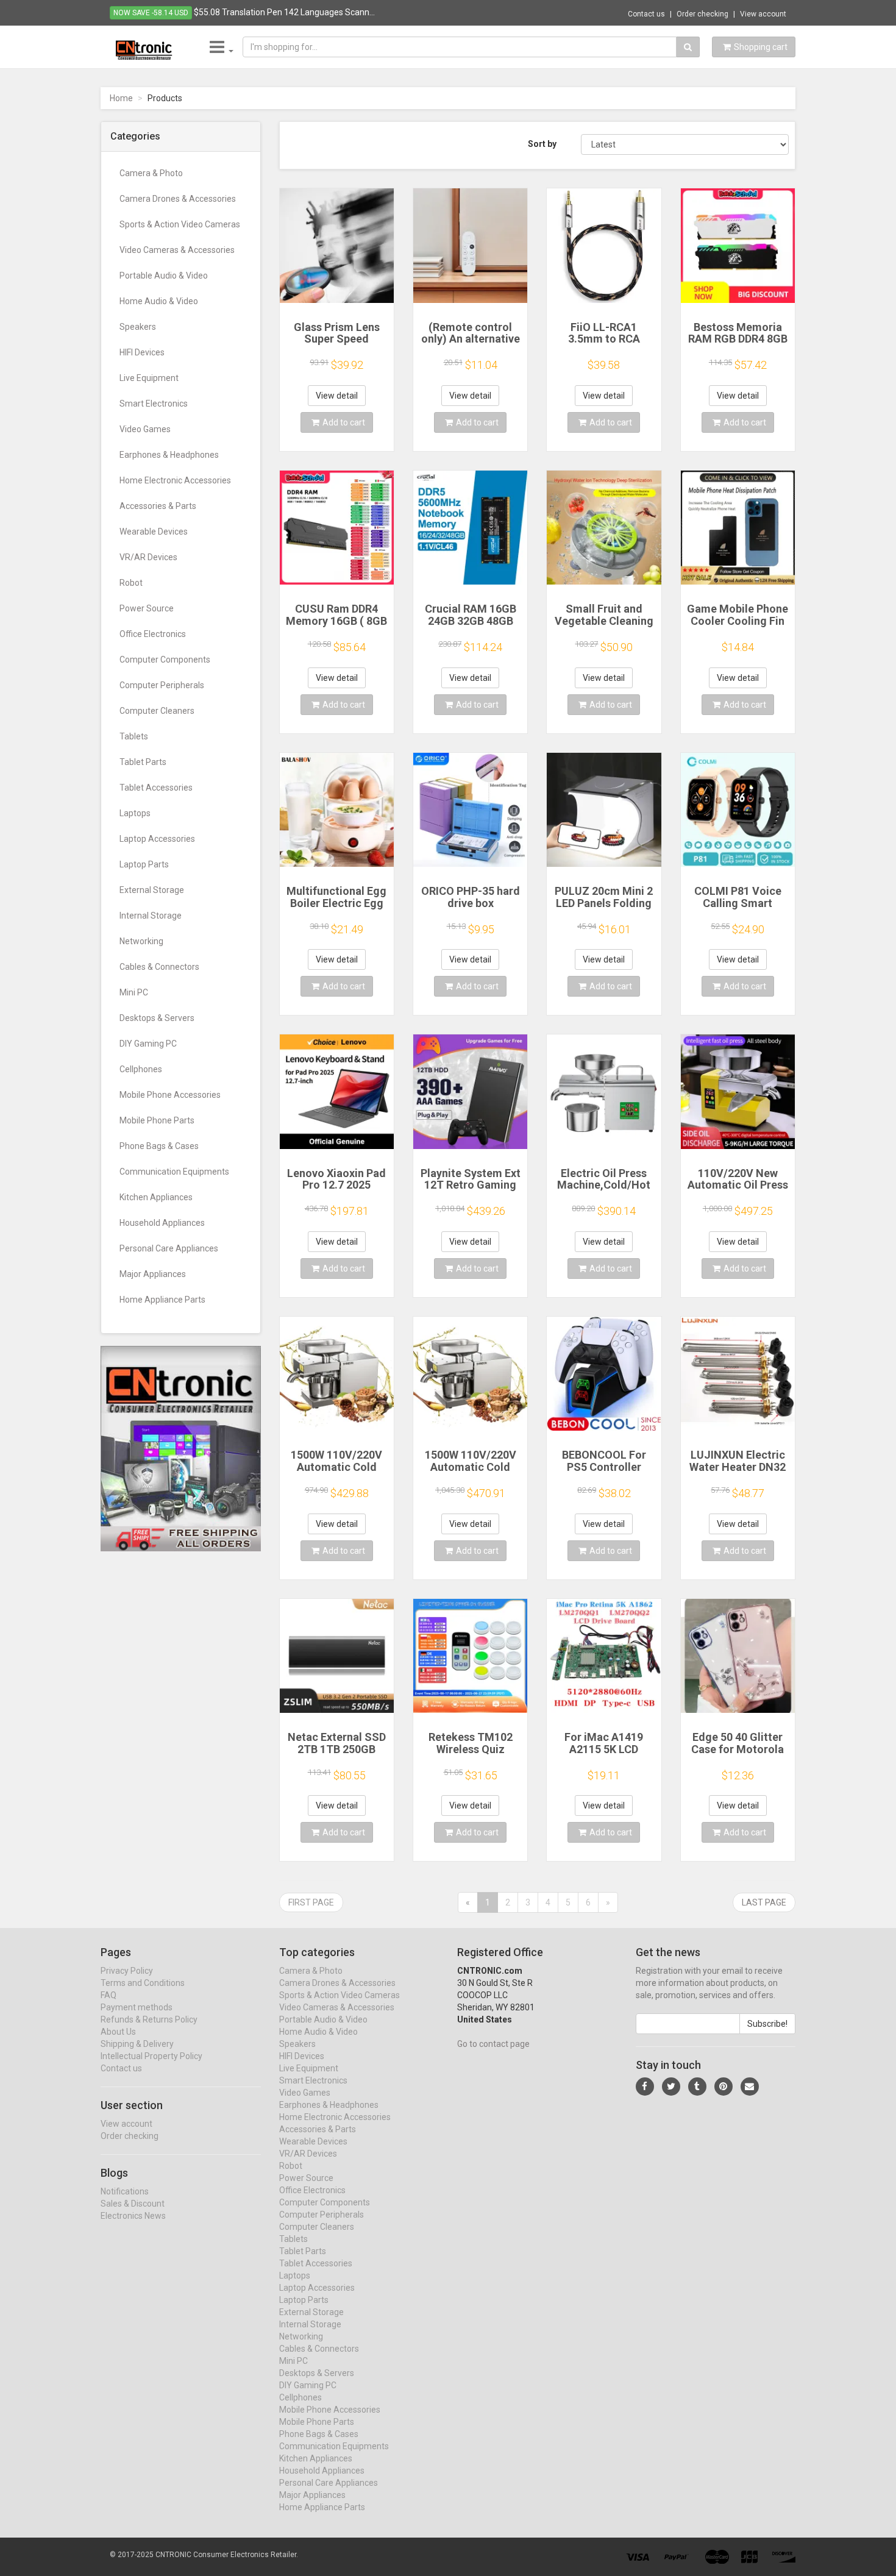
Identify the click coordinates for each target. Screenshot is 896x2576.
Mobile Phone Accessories (170, 1095)
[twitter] (671, 2087)
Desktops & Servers (157, 1018)
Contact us (646, 14)
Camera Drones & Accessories (178, 199)
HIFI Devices (142, 352)
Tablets (134, 736)
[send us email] (750, 2087)
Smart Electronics (154, 404)
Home (121, 98)
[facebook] (645, 2087)
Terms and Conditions (143, 1983)
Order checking (702, 14)
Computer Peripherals (162, 685)
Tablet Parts (143, 762)
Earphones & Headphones (169, 455)
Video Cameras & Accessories (177, 250)
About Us (118, 2032)
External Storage (152, 890)
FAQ (108, 1995)
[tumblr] (697, 2087)
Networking (141, 941)
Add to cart (344, 422)
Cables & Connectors (159, 967)
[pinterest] (724, 2087)
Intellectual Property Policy (151, 2056)
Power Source (147, 608)
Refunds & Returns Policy (149, 2019)
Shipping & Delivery (137, 2044)
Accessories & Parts (158, 506)
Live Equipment (149, 378)
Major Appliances (153, 1274)
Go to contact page (493, 2044)
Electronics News (133, 2216)
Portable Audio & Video (164, 276)
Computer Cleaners (157, 711)
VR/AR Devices (148, 557)
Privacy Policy (127, 1971)
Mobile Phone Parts (157, 1120)
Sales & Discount (133, 2204)
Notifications (125, 2191)
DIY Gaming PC (148, 1044)
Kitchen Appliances (156, 1197)
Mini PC (134, 992)
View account (763, 14)
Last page (764, 1902)
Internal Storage (151, 916)
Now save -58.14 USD (151, 13)
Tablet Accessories (156, 788)
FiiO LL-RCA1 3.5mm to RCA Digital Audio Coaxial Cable (604, 345)
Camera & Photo (151, 173)
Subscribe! (767, 2024)
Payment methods (137, 2007)
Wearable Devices (154, 532)
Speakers (138, 327)
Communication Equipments (174, 1172)
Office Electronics (153, 634)
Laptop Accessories (157, 839)
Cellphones (141, 1069)
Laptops (135, 813)
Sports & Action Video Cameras (180, 224)
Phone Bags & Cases (159, 1146)
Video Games (145, 429)
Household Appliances (162, 1223)
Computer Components (165, 660)
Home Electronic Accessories (175, 480)
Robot (131, 583)
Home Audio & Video (159, 301)
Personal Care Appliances (169, 1248)
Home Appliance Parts (162, 1300)
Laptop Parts (144, 864)
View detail (337, 396)
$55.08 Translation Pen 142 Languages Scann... (284, 12)
